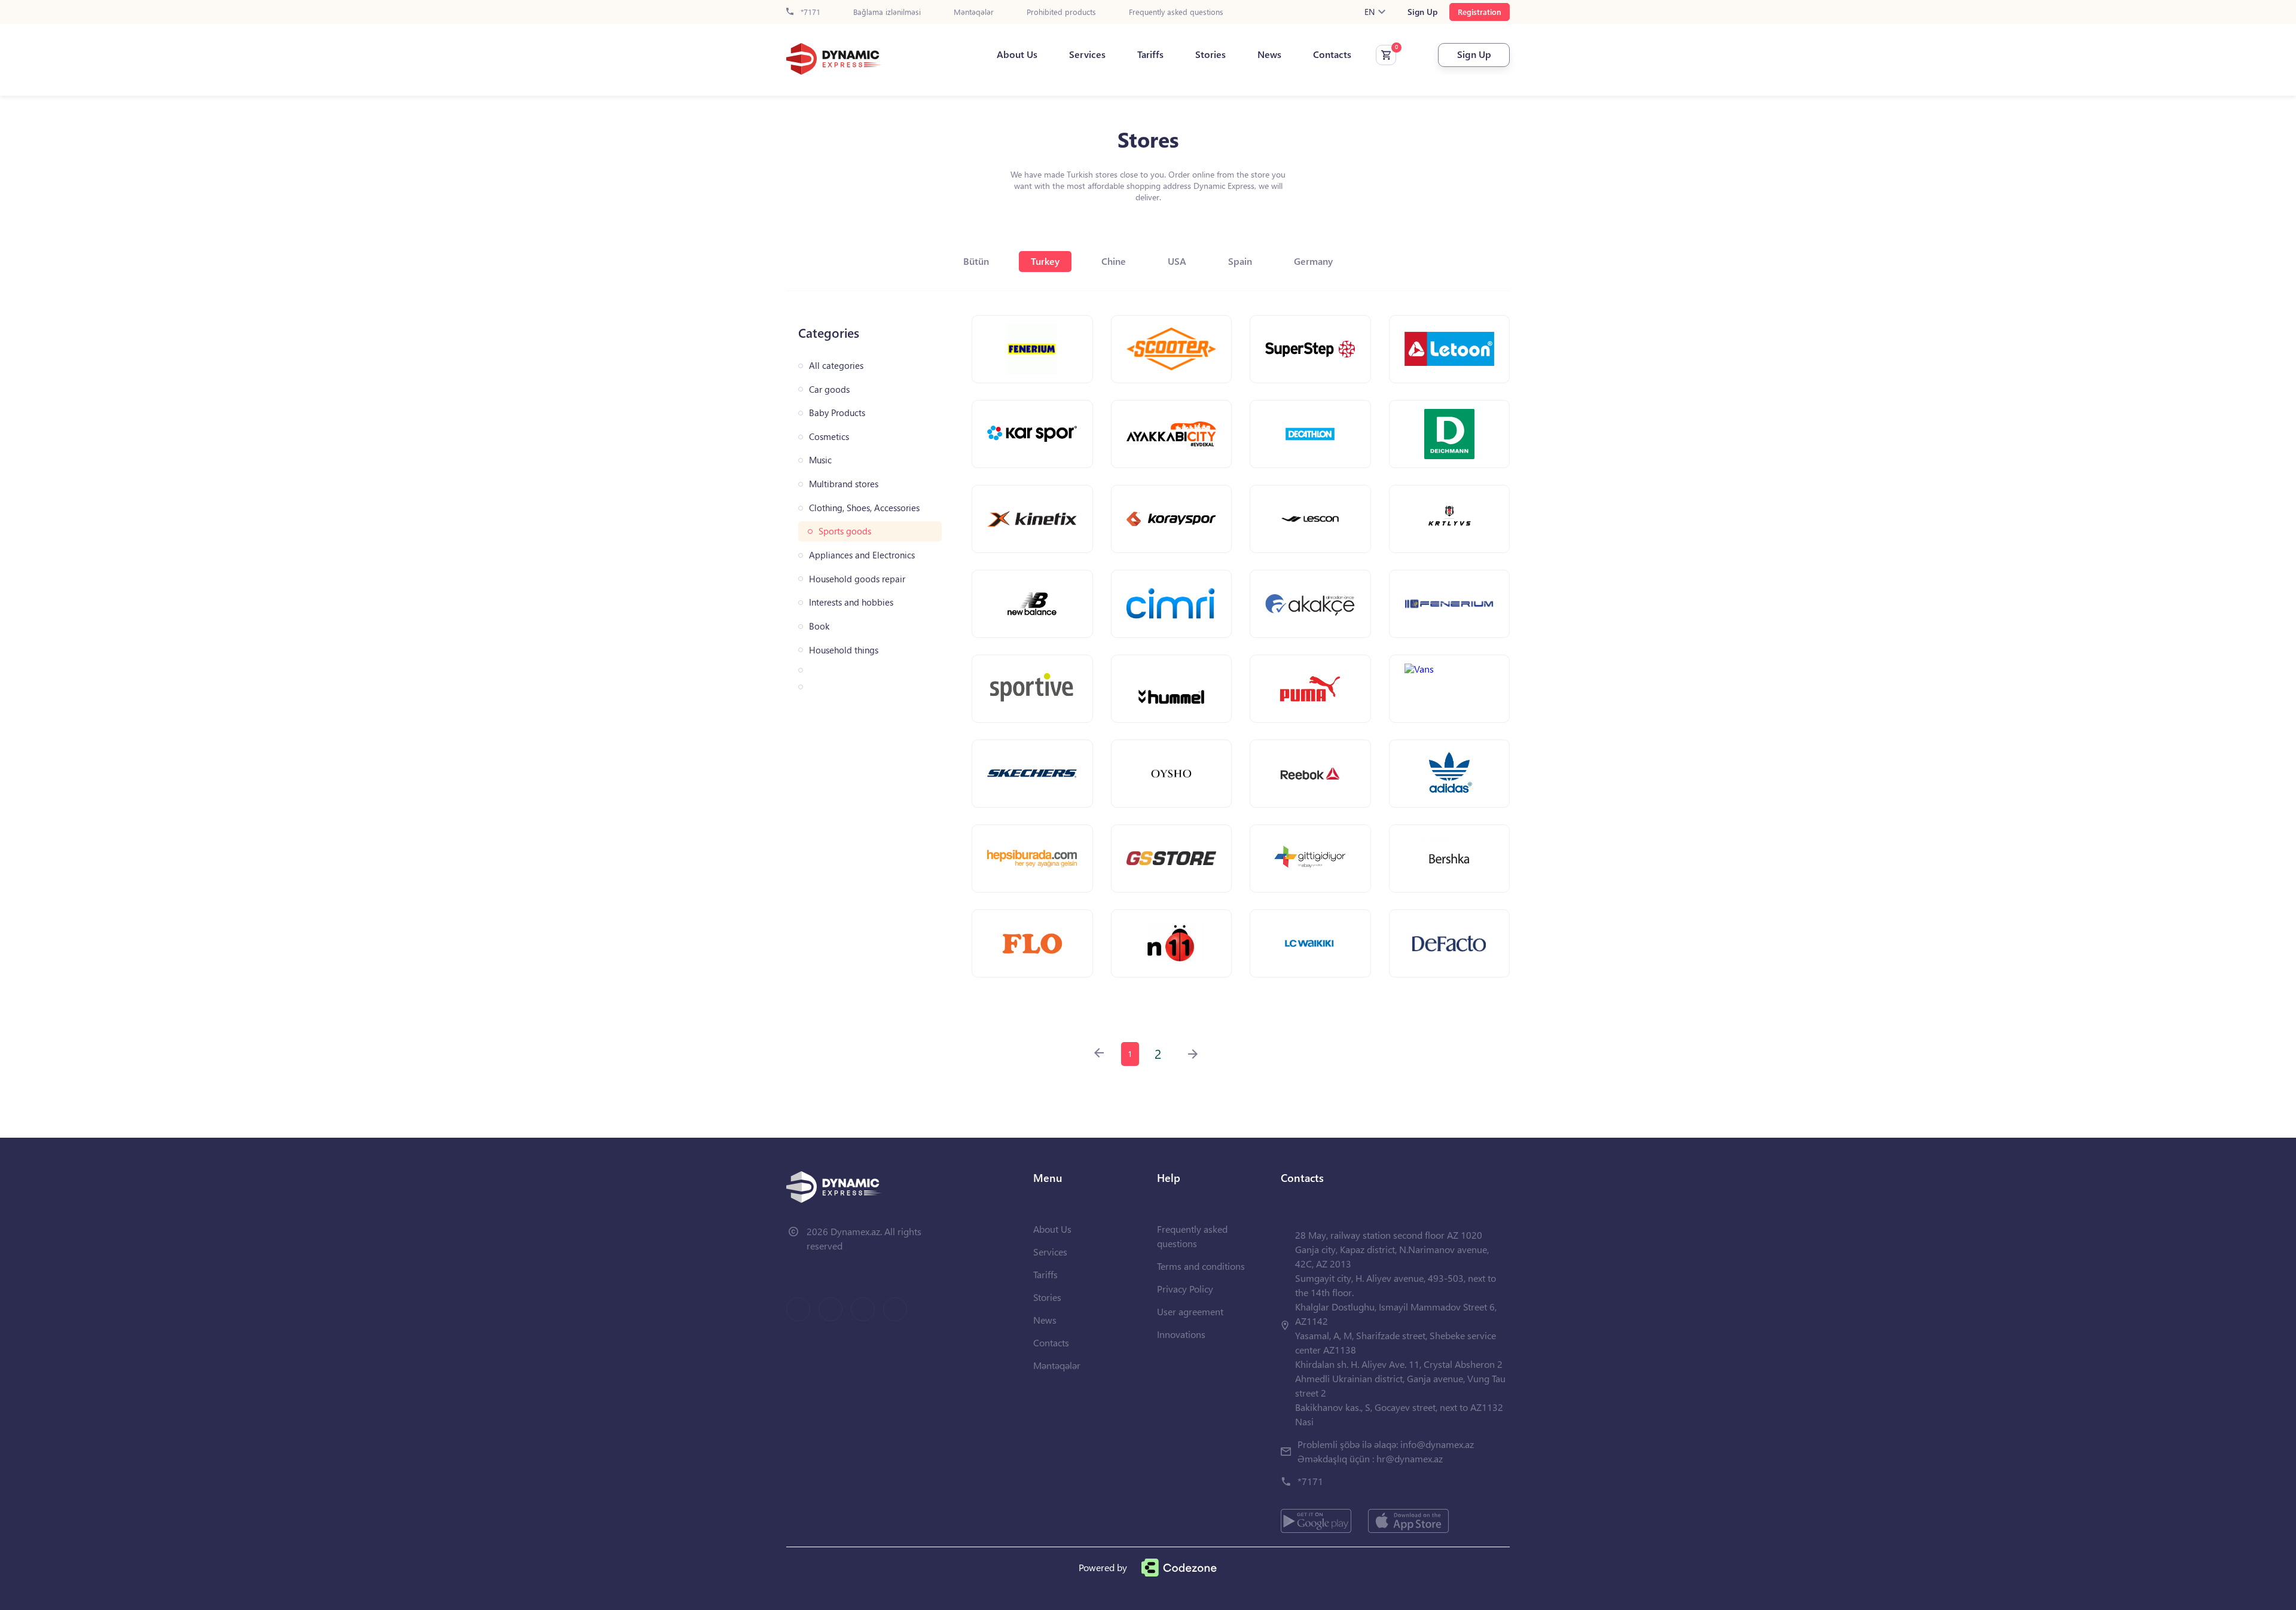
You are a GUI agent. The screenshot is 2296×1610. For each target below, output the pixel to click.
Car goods (829, 389)
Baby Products (837, 413)
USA (1177, 261)
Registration (1480, 12)
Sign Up (1422, 12)
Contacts (1332, 54)
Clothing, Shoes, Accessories (864, 508)
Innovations (1181, 1334)
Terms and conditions (1201, 1266)
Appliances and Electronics (862, 555)
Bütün (976, 261)
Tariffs (1150, 54)
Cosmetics (829, 437)
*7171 (809, 12)
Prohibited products (1061, 12)
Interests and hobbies (851, 602)
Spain (1240, 261)
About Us (1017, 54)
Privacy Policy (1185, 1289)
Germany (1313, 261)
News (1269, 54)
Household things (844, 650)
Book (819, 626)
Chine (1114, 261)
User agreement (1190, 1311)
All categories (836, 366)
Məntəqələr (974, 12)
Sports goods (845, 531)
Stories (1210, 54)
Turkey (1045, 261)
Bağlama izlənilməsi (887, 12)
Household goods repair (857, 579)
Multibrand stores (844, 484)
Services (1087, 54)
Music (820, 460)
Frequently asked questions (1176, 12)
